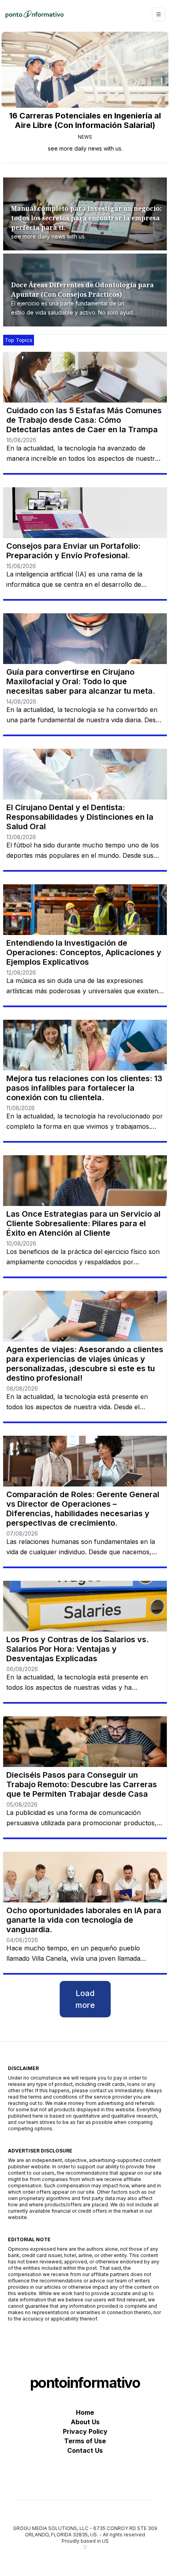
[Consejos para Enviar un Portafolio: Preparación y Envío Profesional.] (85, 513)
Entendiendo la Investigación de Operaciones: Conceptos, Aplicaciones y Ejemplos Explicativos (84, 952)
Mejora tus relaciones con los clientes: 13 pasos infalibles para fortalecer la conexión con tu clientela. (84, 1088)
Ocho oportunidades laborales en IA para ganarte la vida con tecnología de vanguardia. (84, 1920)
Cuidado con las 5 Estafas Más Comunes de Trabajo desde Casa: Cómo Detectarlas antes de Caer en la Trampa (84, 420)
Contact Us (85, 2450)
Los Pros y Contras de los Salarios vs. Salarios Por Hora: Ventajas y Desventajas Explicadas (77, 1649)
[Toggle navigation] (159, 14)
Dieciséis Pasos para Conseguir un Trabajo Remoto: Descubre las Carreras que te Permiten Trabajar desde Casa (82, 1784)
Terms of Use (85, 2441)
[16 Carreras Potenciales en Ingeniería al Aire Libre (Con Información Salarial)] (85, 70)
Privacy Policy (85, 2431)
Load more (85, 1999)
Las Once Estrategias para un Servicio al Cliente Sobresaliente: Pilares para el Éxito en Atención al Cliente (83, 1223)
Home (85, 2412)
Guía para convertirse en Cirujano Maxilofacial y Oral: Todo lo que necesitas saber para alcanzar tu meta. (81, 681)
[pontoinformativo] (34, 14)
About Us (85, 2422)
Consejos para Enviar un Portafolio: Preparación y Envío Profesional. (73, 551)
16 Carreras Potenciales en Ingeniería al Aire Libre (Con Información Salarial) (85, 120)
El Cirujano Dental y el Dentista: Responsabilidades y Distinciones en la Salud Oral (80, 817)
